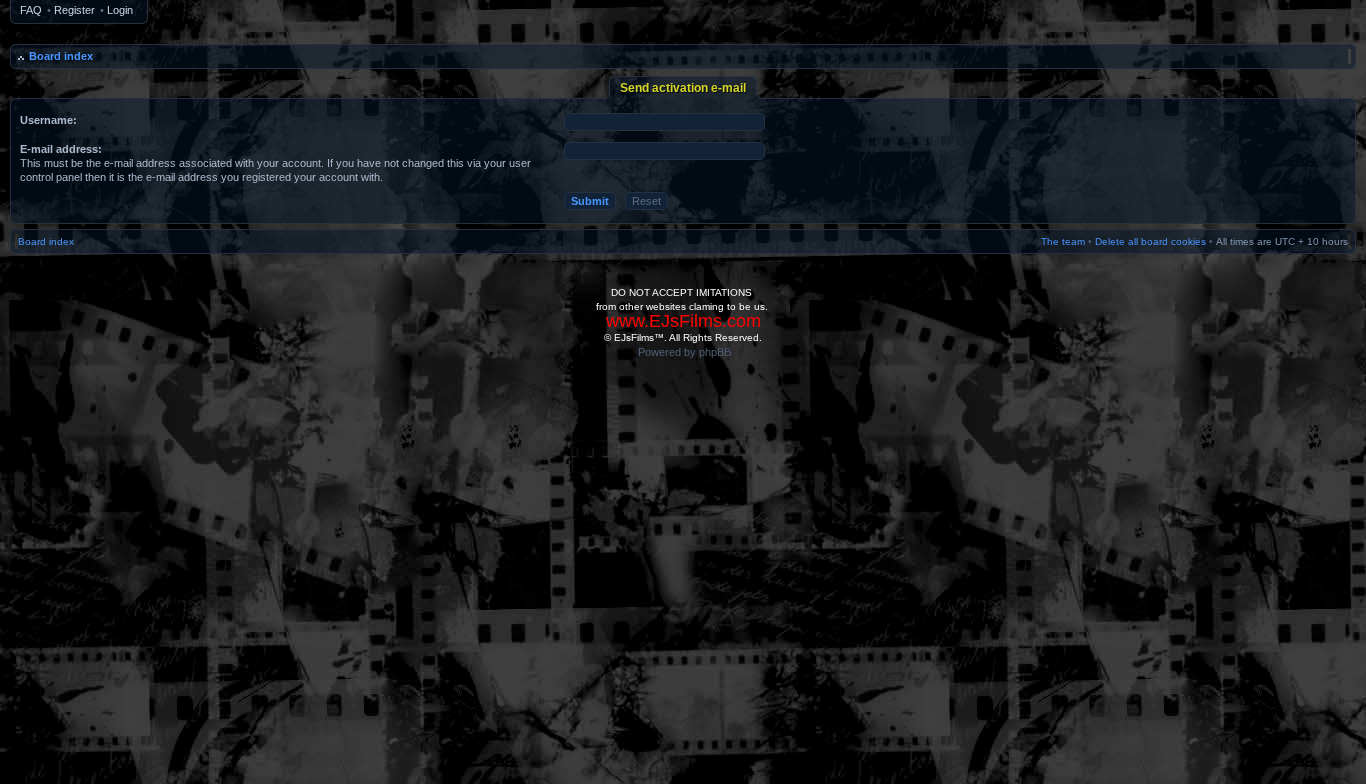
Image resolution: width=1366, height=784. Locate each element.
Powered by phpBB (684, 352)
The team (1063, 241)
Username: (48, 120)
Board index (61, 56)
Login (120, 10)
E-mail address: (61, 149)
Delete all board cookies (1150, 241)
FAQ (31, 10)
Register (74, 10)
